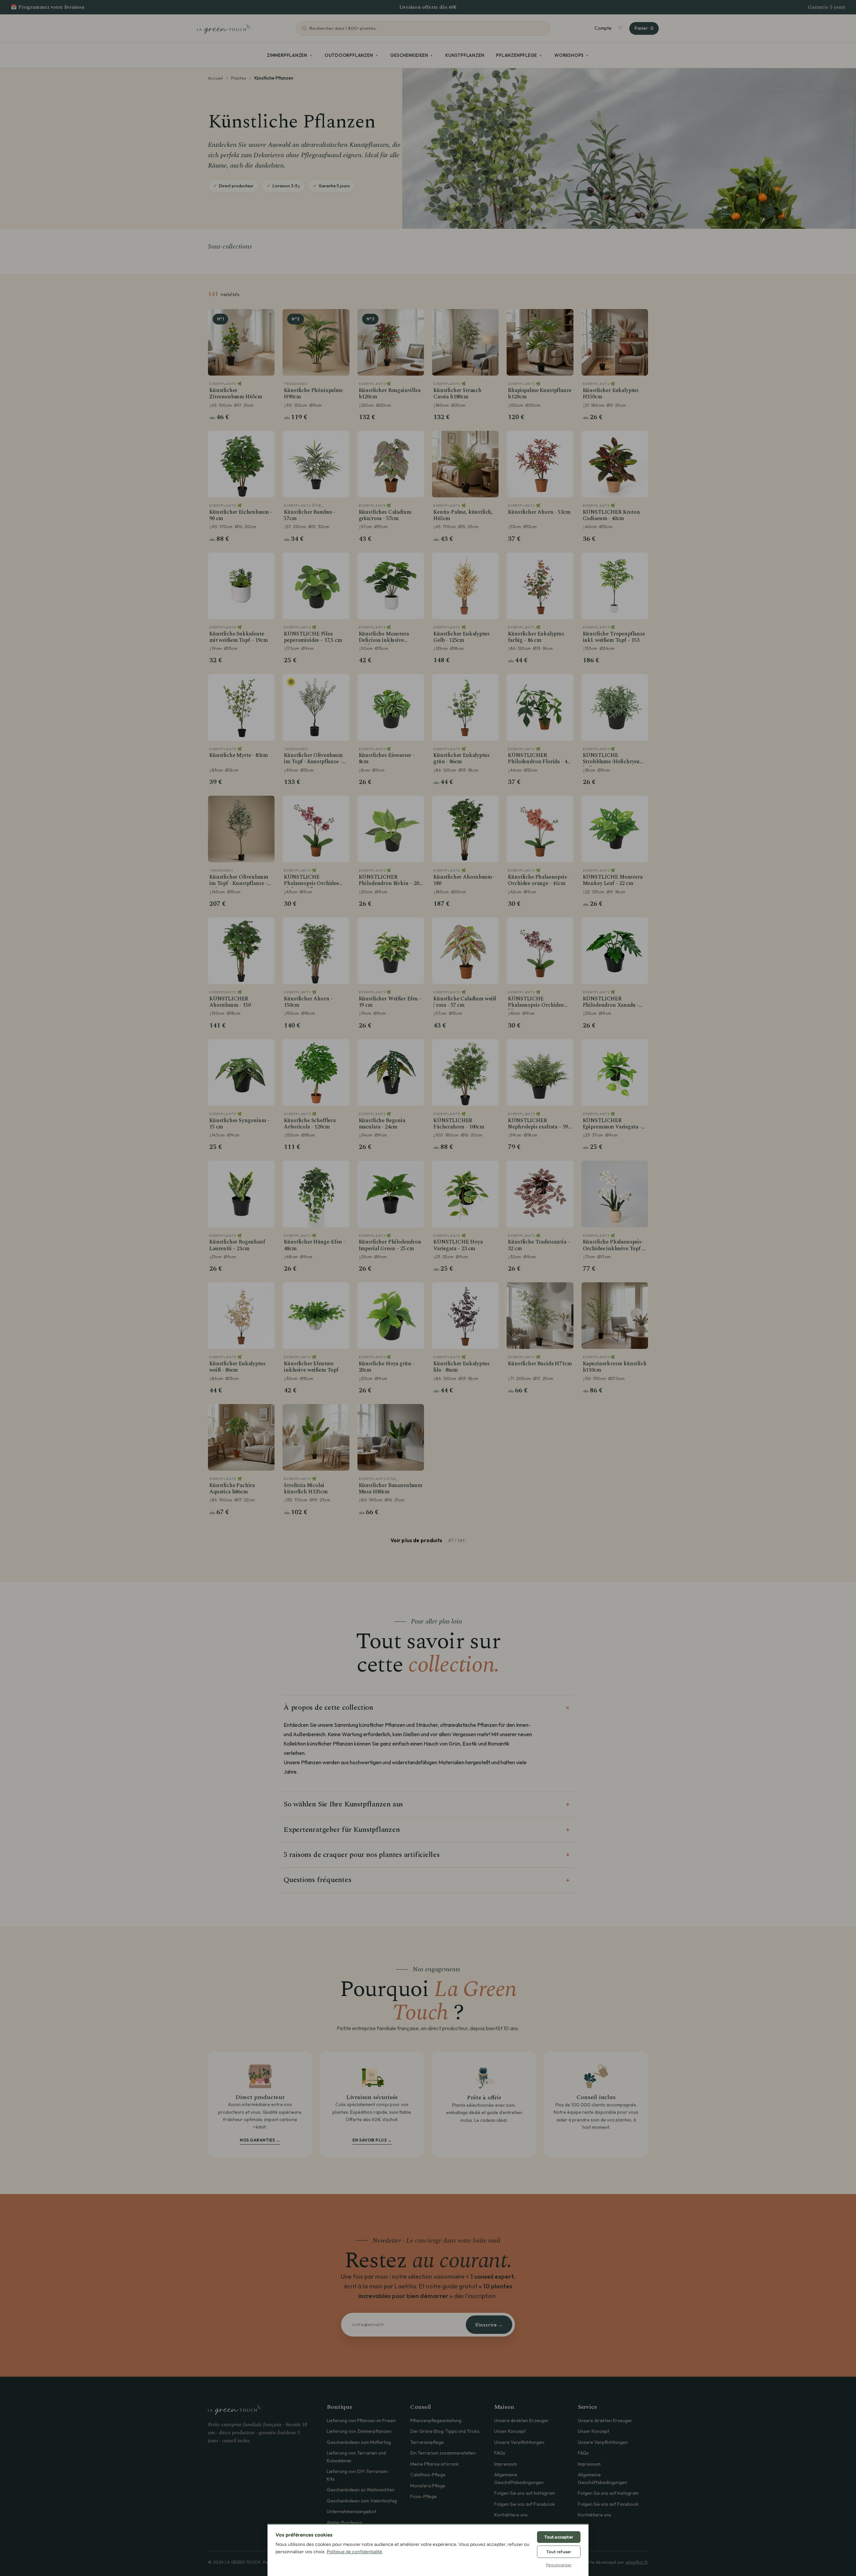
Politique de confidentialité (354, 2552)
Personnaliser (559, 2565)
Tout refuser (559, 2552)
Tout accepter (559, 2537)
